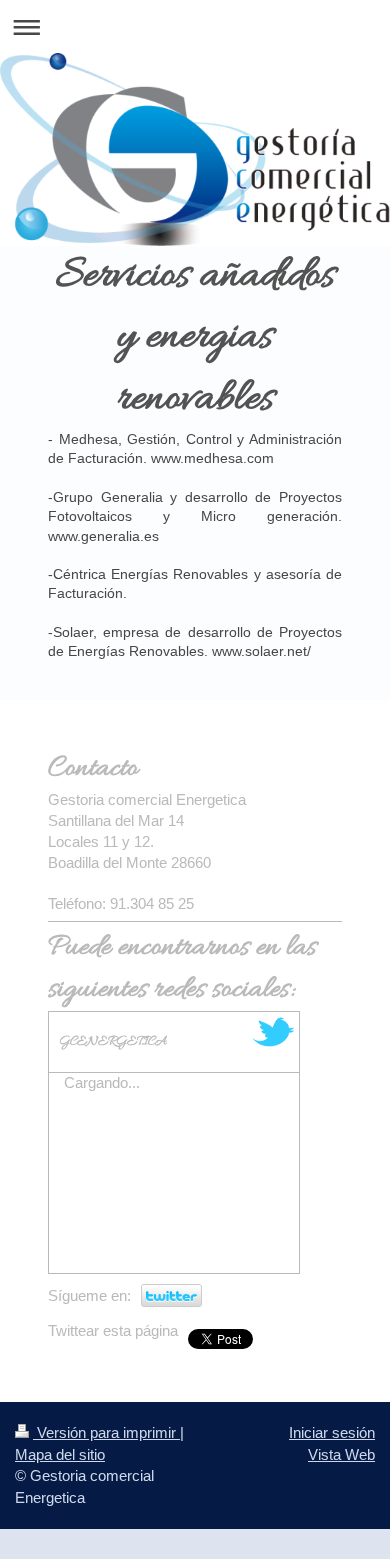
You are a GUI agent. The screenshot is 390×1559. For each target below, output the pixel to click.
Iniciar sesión (332, 1432)
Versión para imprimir (106, 1432)
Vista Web (341, 1454)
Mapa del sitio (60, 1454)
